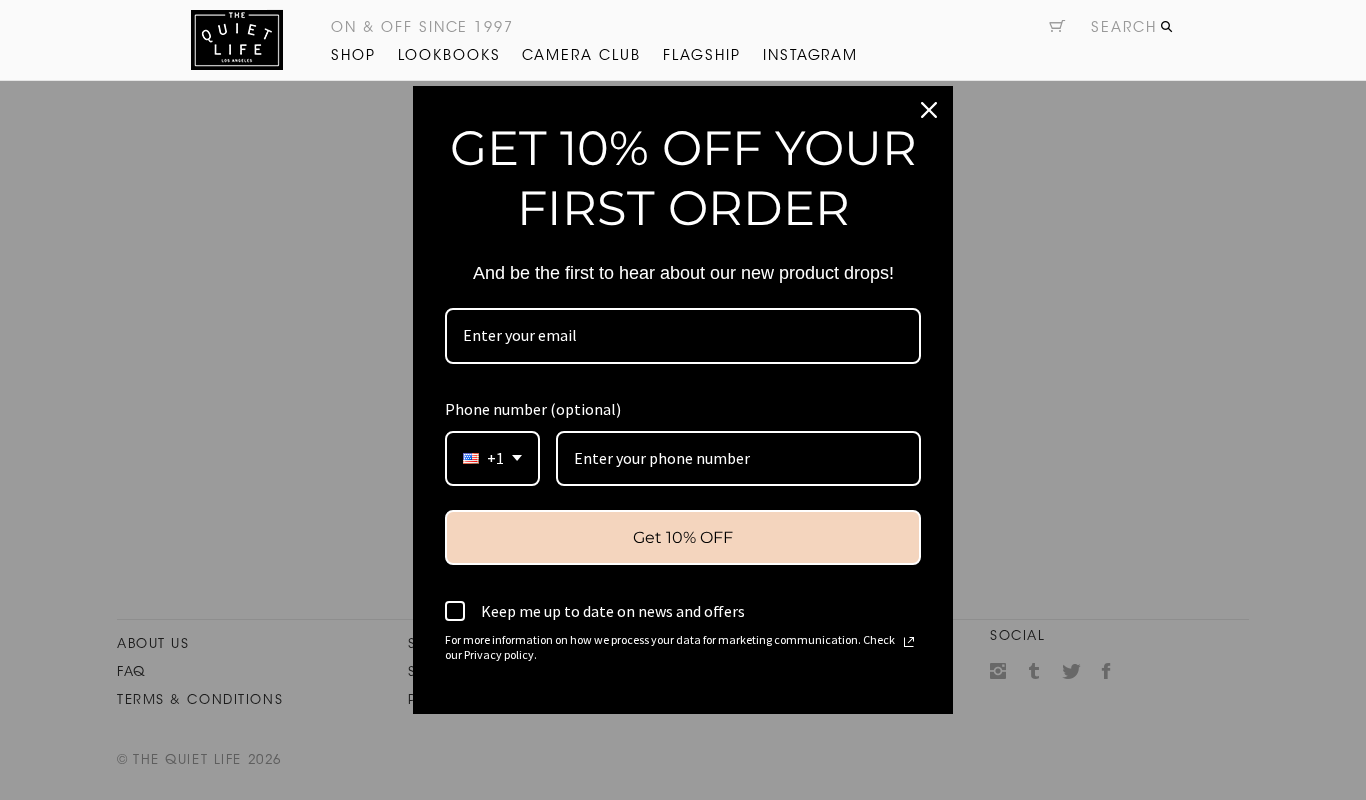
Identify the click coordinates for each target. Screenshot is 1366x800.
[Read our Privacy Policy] (909, 642)
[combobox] (492, 458)
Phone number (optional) (533, 409)
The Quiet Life (237, 40)
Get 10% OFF (683, 537)
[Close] (929, 110)
